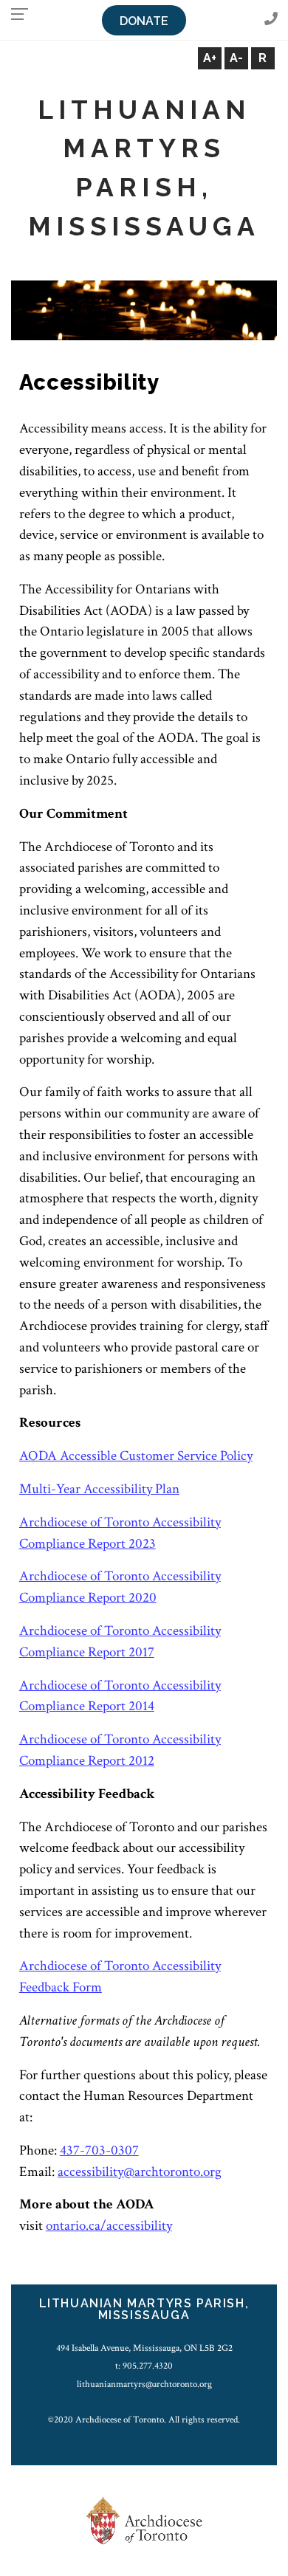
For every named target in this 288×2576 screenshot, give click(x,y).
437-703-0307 (99, 2150)
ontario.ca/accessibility (109, 2226)
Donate (144, 21)
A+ (210, 58)
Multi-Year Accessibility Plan (99, 1489)
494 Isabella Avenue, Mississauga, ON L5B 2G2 (144, 2348)
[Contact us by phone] (271, 20)
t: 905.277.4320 (144, 2366)
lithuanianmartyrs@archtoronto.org (144, 2384)
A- (236, 58)
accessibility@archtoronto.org (140, 2172)
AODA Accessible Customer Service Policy (136, 1456)
